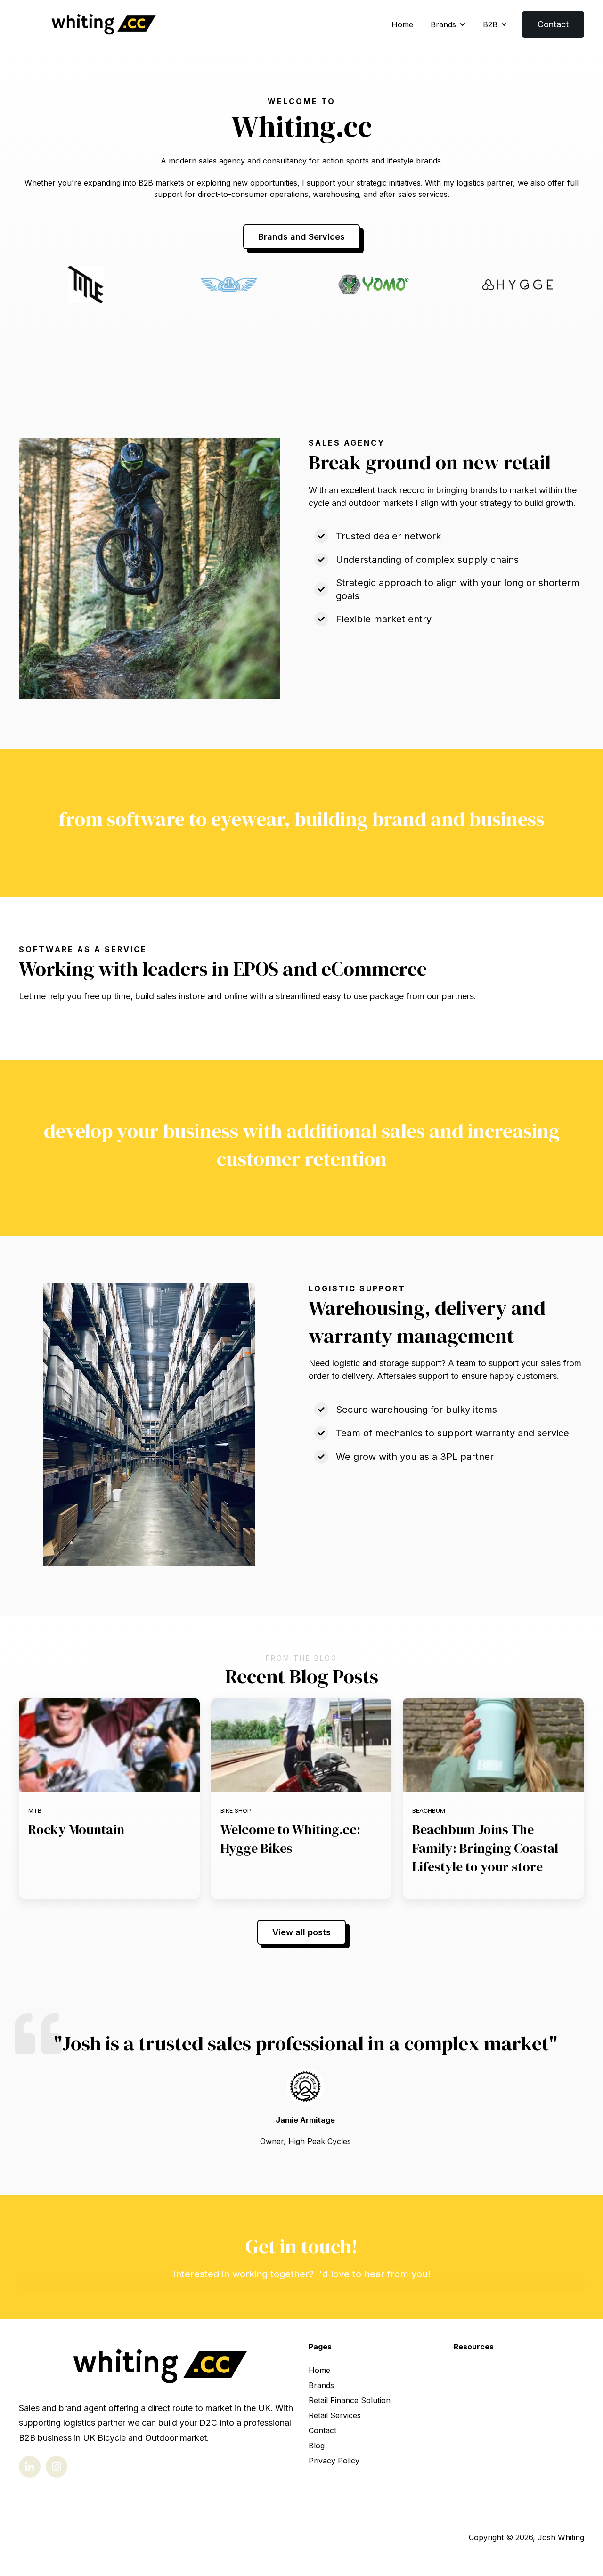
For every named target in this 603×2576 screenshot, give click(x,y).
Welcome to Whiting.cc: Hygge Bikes (290, 1838)
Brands (443, 24)
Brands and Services (301, 237)
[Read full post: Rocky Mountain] (109, 1745)
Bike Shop (236, 1811)
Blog (317, 2446)
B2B (490, 24)
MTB (35, 1811)
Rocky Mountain (76, 1829)
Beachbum (429, 1811)
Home (402, 24)
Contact (553, 24)
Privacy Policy (334, 2461)
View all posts (301, 1932)
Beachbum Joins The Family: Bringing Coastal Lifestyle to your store (485, 1848)
